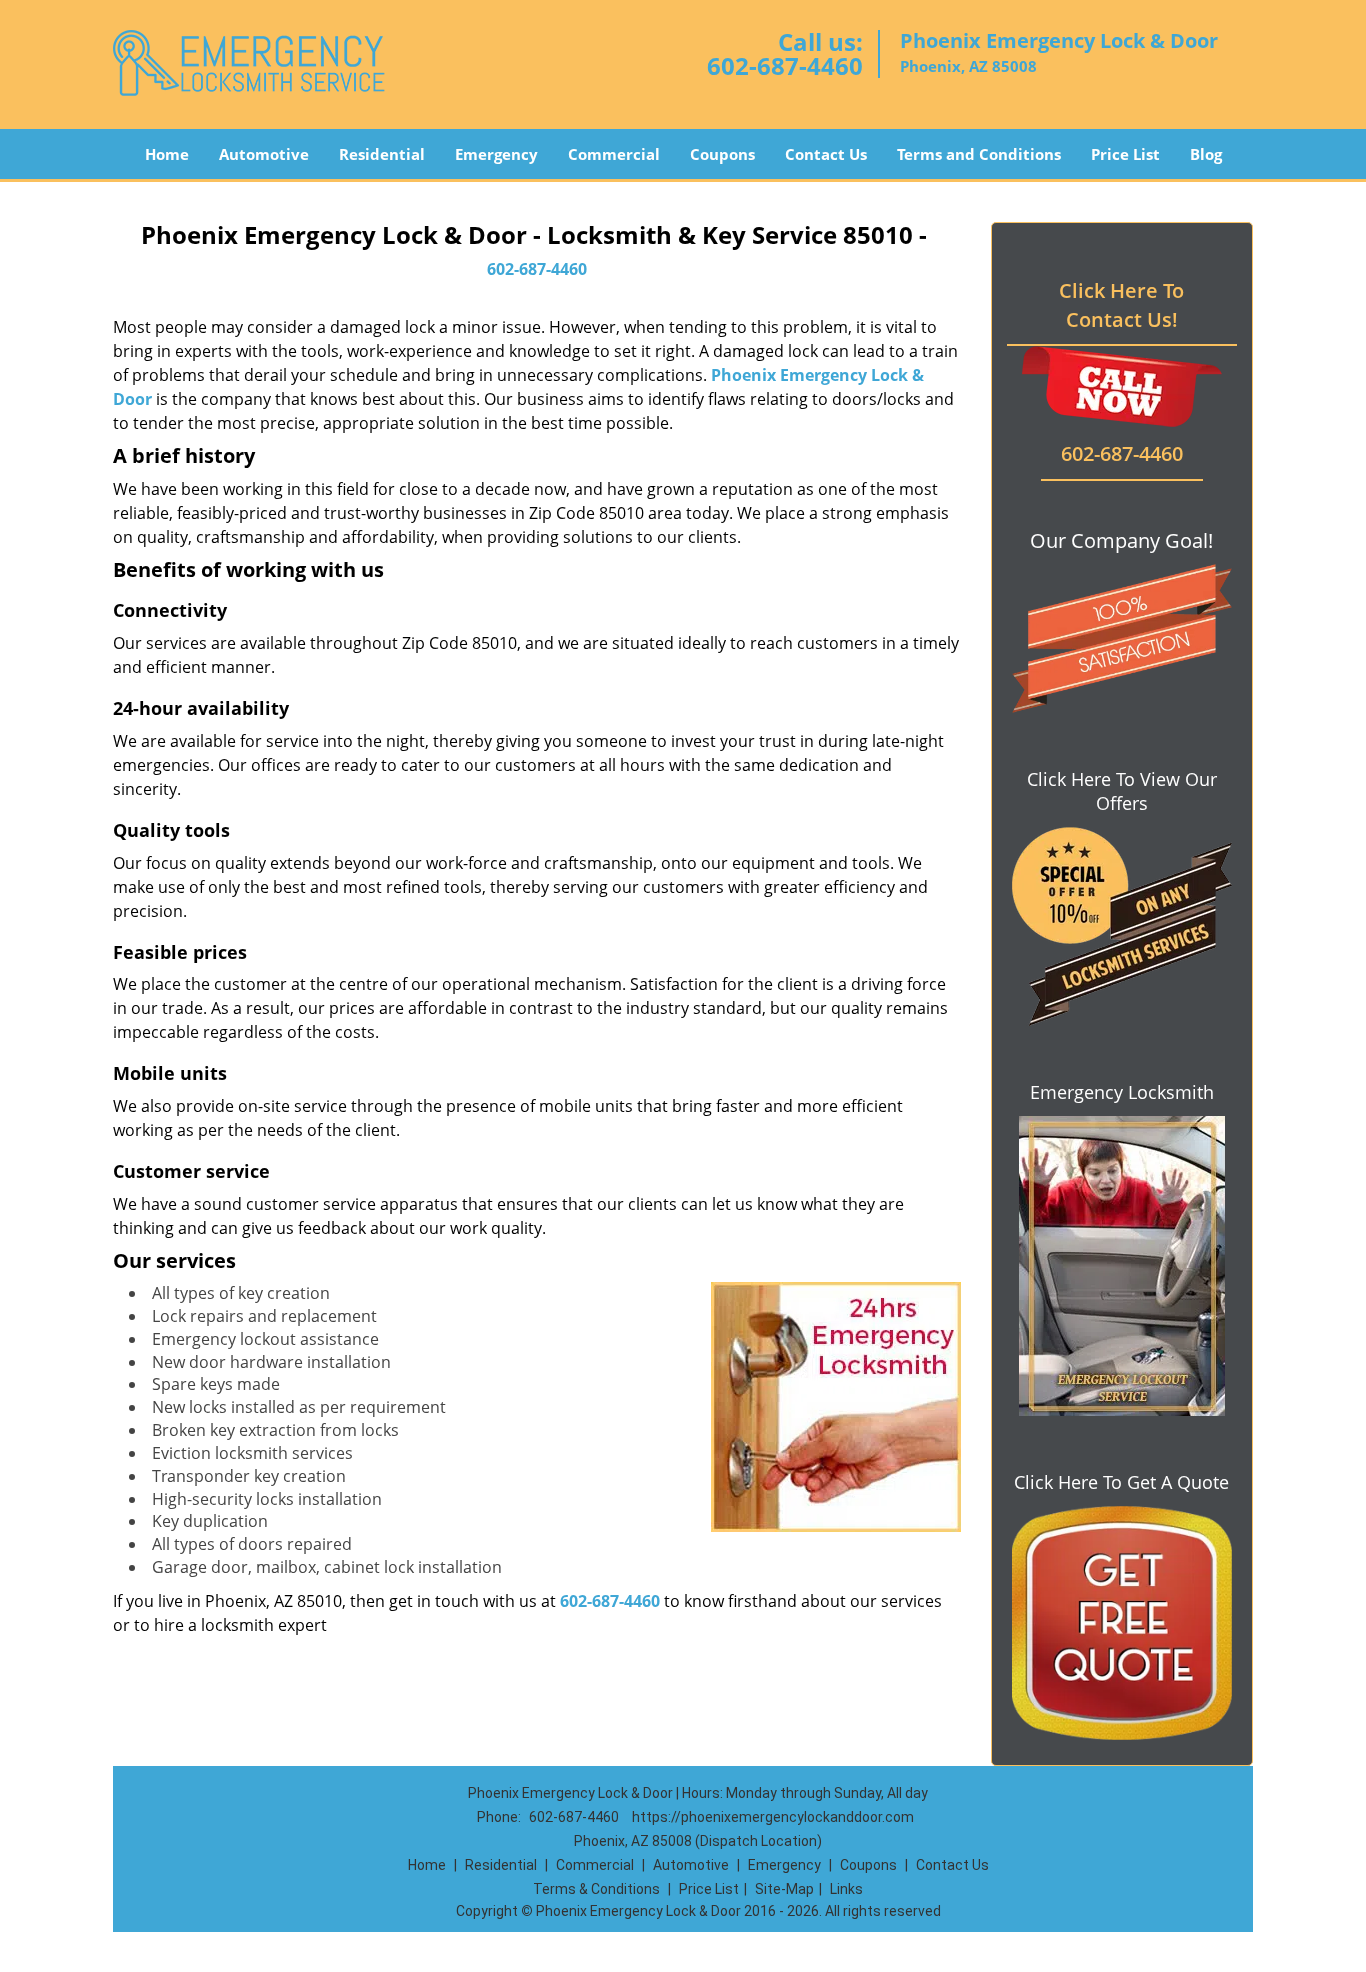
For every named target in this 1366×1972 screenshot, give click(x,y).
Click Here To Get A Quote (1121, 1482)
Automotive (264, 154)
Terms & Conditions (596, 1889)
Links (846, 1889)
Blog (1206, 154)
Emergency (496, 154)
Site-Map (784, 1889)
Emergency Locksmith (1122, 1092)
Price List (1125, 154)
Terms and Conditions (979, 154)
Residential (382, 154)
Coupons (722, 154)
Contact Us (826, 154)
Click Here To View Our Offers (1122, 791)
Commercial (614, 154)
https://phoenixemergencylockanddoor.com (773, 1817)
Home (167, 154)
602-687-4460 (785, 65)
